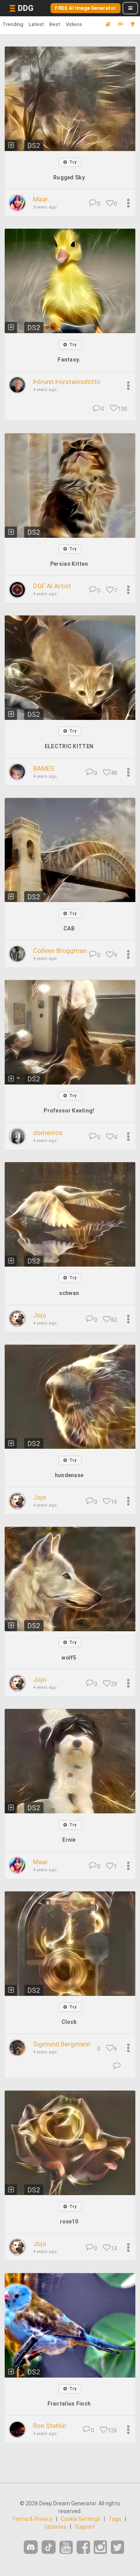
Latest (36, 24)
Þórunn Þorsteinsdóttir (67, 382)
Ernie (69, 1840)
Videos (74, 24)
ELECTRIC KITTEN (69, 746)
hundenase (69, 1475)
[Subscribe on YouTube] (66, 2547)
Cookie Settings (80, 2519)
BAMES (44, 768)
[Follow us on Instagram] (100, 2547)
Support (85, 2527)
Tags (115, 2519)
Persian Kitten (69, 564)
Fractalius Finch (69, 2404)
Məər (40, 199)
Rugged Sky (69, 177)
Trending (13, 24)
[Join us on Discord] (31, 2547)
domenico (48, 1133)
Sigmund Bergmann (62, 2044)
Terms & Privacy (32, 2519)
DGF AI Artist (52, 586)
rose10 (69, 2221)
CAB (69, 928)
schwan (69, 1293)
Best (55, 24)
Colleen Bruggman (60, 951)
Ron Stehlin (50, 2426)
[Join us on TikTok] (49, 2547)
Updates (56, 2527)
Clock (69, 2022)
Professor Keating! (69, 1111)
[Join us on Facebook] (83, 2547)
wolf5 (69, 1658)
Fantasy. (69, 360)
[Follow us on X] (117, 2547)
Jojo (40, 1315)
